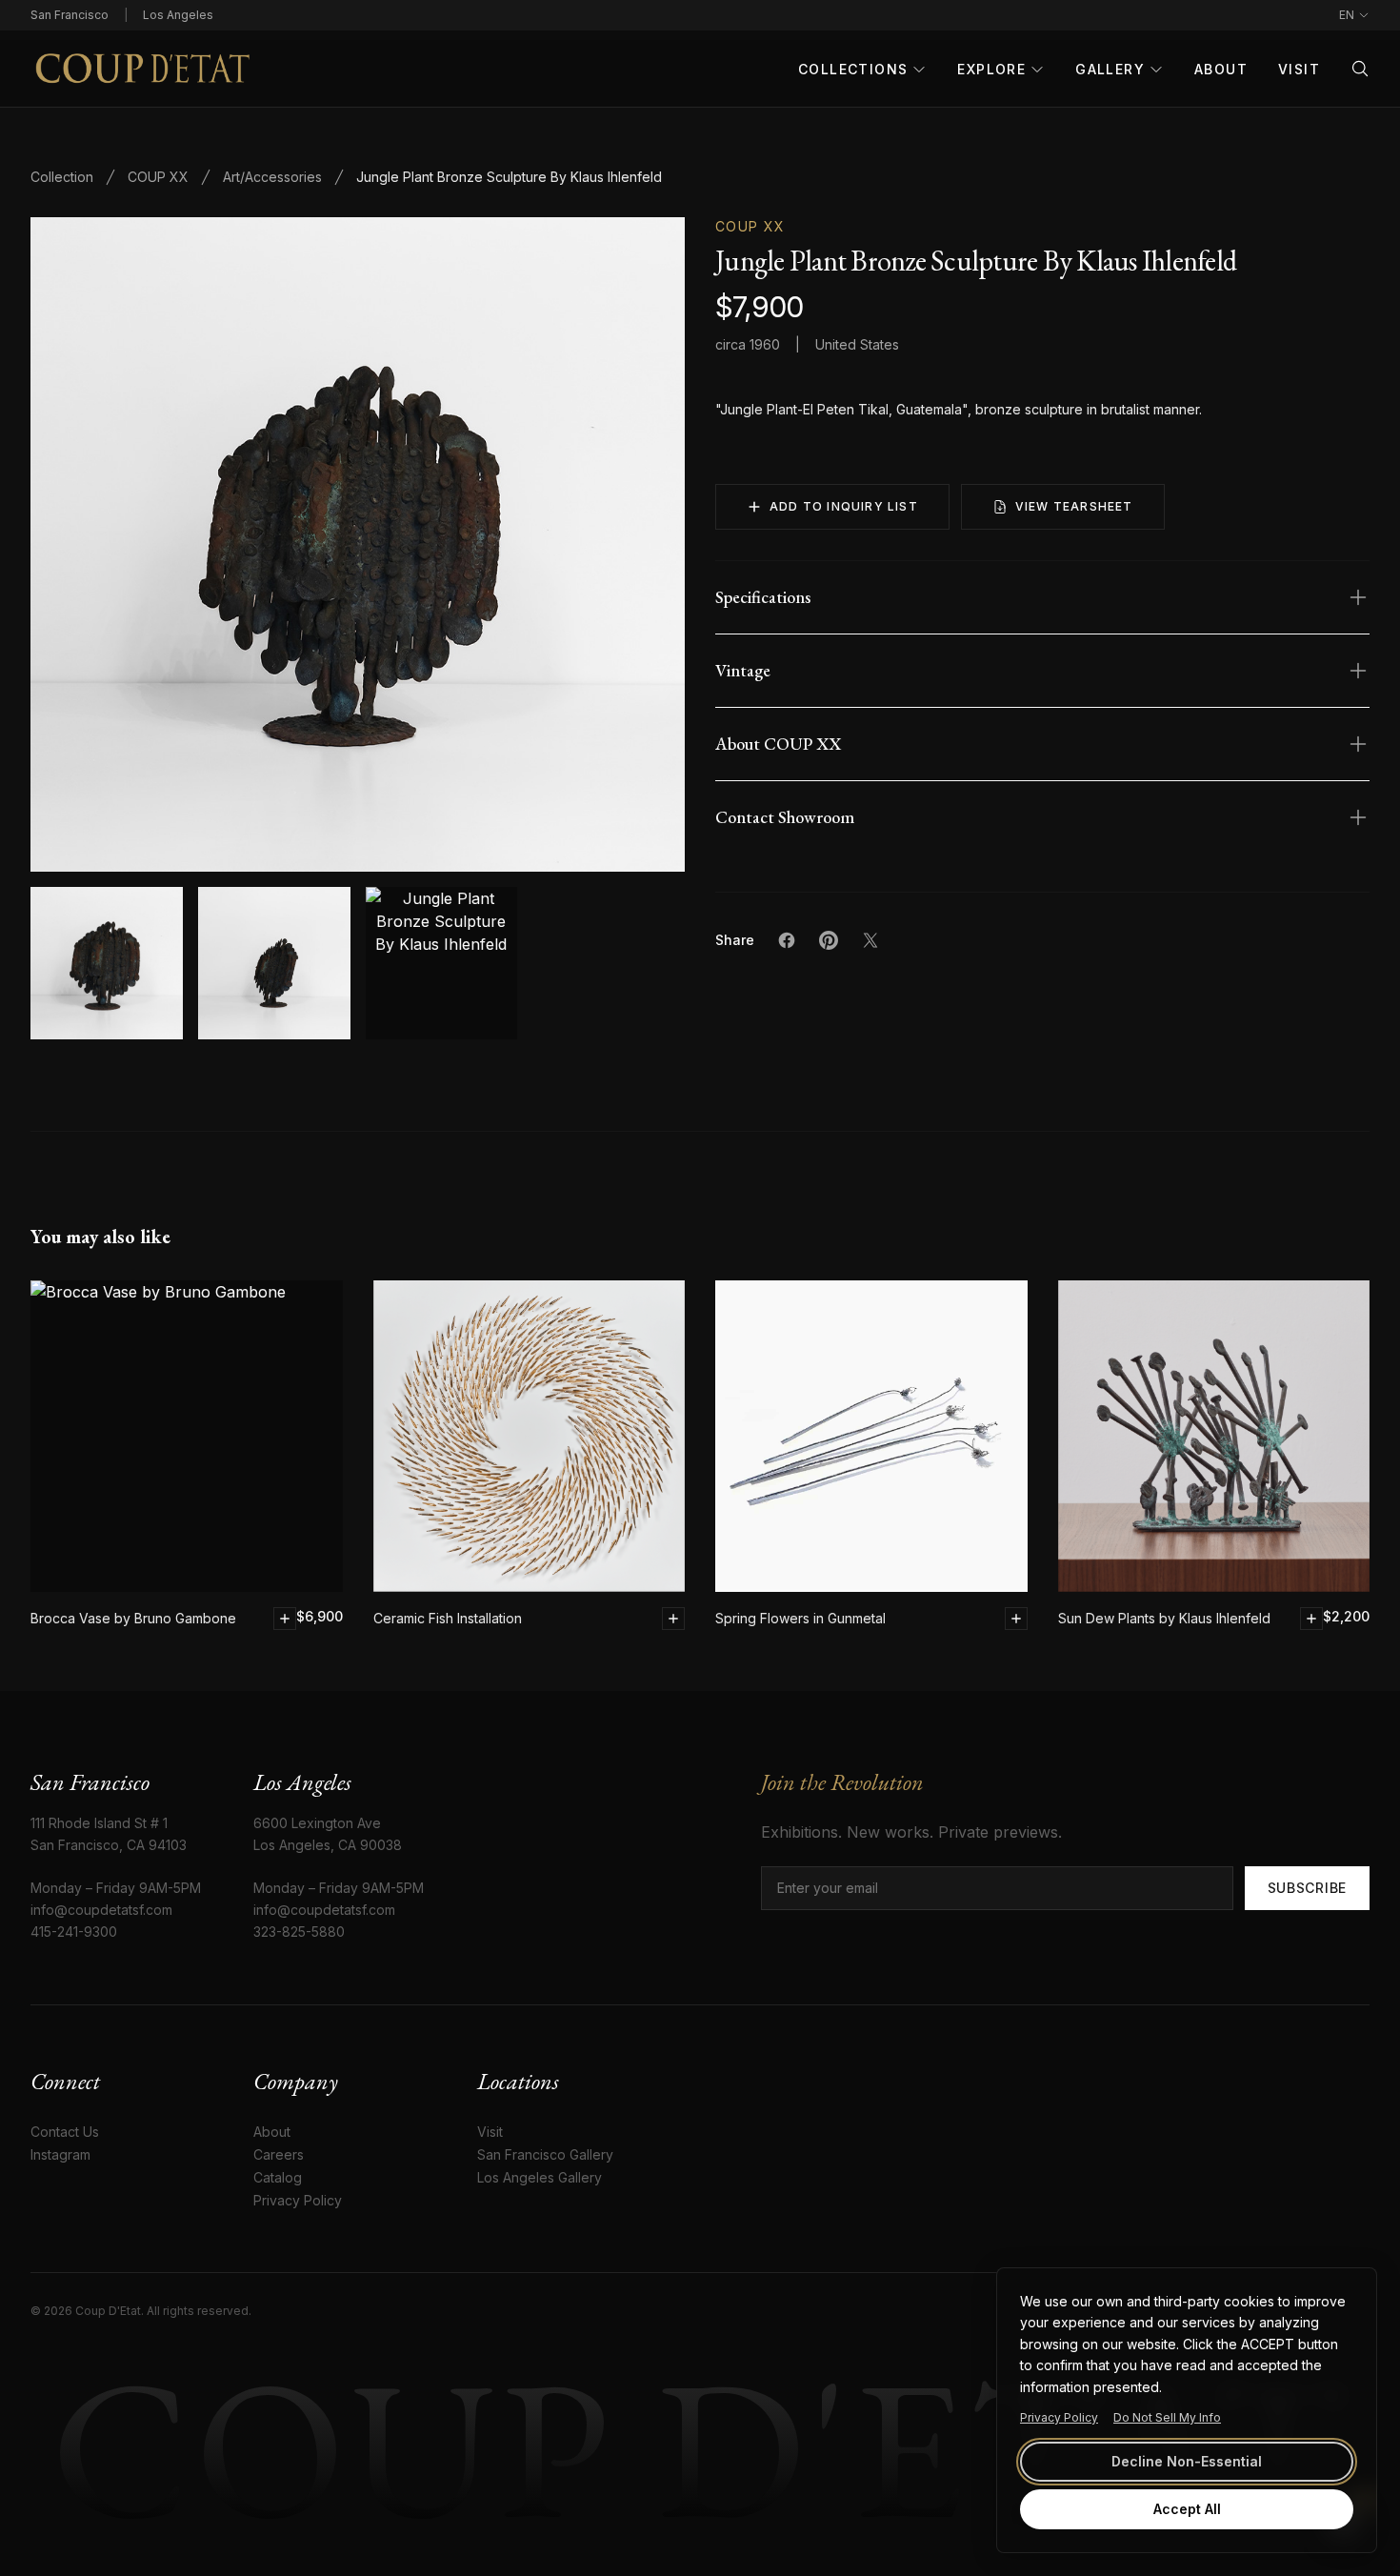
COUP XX (158, 177)
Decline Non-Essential (1187, 2461)
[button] (358, 544)
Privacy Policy (1059, 2417)
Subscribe (1307, 1888)
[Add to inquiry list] (285, 1619)
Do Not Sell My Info (1167, 2417)
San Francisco (70, 15)
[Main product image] (107, 963)
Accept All (1187, 2509)
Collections (853, 69)
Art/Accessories (272, 177)
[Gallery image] (274, 963)
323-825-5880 (299, 1932)
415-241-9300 (74, 1932)
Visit (1299, 69)
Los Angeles (178, 15)
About (1221, 69)
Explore (991, 69)
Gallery (1110, 69)
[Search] (1360, 69)
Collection (62, 177)
